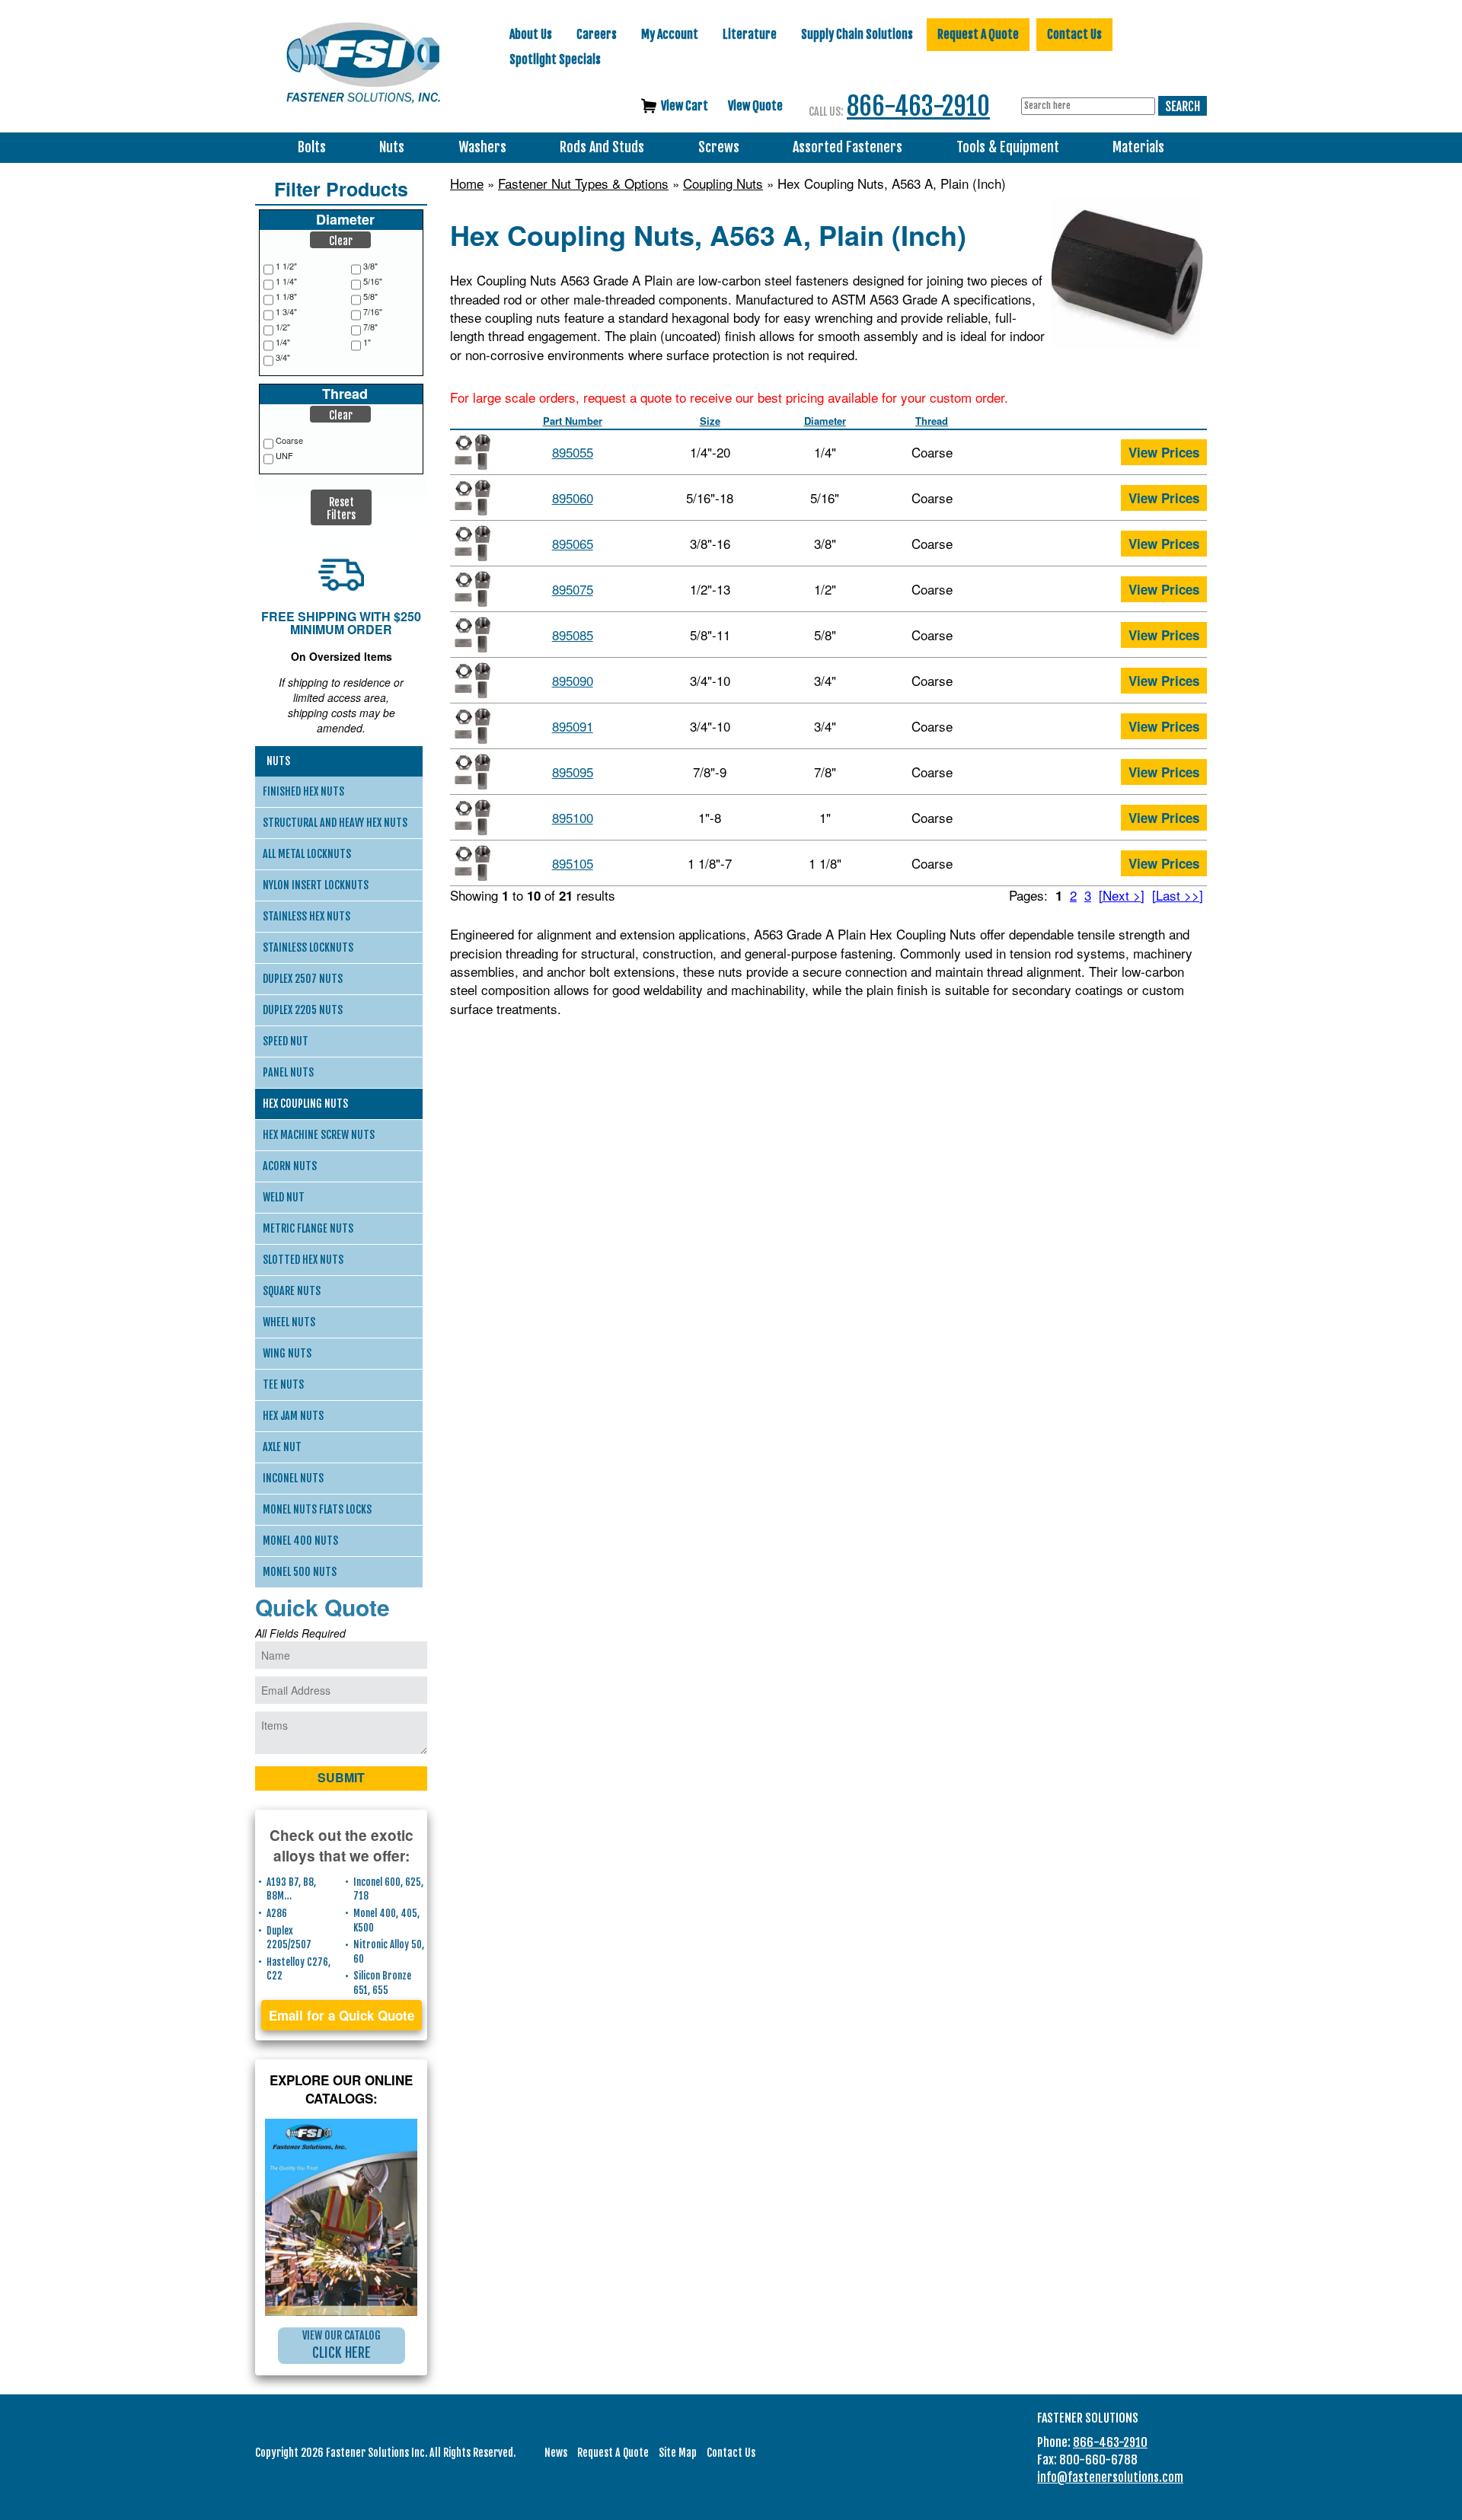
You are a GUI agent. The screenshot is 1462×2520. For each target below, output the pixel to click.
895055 (573, 452)
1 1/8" (286, 297)
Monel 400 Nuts (300, 1541)
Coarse (289, 440)
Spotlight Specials (555, 59)
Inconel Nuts (293, 1478)
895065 (573, 543)
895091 (573, 726)
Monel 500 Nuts (300, 1572)
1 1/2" (286, 266)
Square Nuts (292, 1291)
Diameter (825, 421)
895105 (573, 863)
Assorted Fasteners (848, 147)
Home (467, 183)
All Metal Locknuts (307, 854)
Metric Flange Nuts (308, 1228)
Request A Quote (978, 34)
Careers (597, 34)
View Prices (1164, 452)
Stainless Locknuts (308, 947)
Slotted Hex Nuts (303, 1260)
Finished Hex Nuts (303, 791)
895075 (573, 589)
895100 (573, 817)
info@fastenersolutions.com (1110, 2477)
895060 (573, 498)
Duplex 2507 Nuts (303, 979)
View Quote (755, 106)
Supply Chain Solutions (857, 34)
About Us (531, 34)
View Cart (685, 106)
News (556, 2453)
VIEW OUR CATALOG (342, 2345)
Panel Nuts (288, 1072)
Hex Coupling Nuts (305, 1104)
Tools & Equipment (1008, 147)
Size (710, 421)
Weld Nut (284, 1197)
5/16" (373, 281)
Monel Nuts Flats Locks (317, 1509)
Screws (719, 147)
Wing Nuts (287, 1353)
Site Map (678, 2453)
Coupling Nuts (723, 183)
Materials (1138, 147)
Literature (750, 34)
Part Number (573, 421)
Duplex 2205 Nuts (303, 1010)
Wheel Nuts (289, 1322)
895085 (573, 635)
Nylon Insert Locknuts (316, 885)
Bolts (312, 147)
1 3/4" (286, 312)
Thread (932, 421)
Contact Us (1074, 34)
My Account (670, 34)
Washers (482, 147)
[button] (340, 240)
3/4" (283, 357)
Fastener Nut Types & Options (583, 183)
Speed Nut (286, 1041)
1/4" (283, 342)
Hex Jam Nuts (293, 1416)
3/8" (370, 266)
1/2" (283, 327)
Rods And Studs (602, 147)
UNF (284, 456)
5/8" (370, 297)
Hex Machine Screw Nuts (319, 1135)
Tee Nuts (283, 1384)
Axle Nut (282, 1447)
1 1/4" (286, 281)
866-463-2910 (918, 106)
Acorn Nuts (290, 1166)
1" (367, 342)
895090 (573, 680)
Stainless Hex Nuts (306, 916)
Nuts (392, 147)
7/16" (373, 312)
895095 (573, 772)
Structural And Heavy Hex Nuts (335, 823)
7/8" (370, 327)
